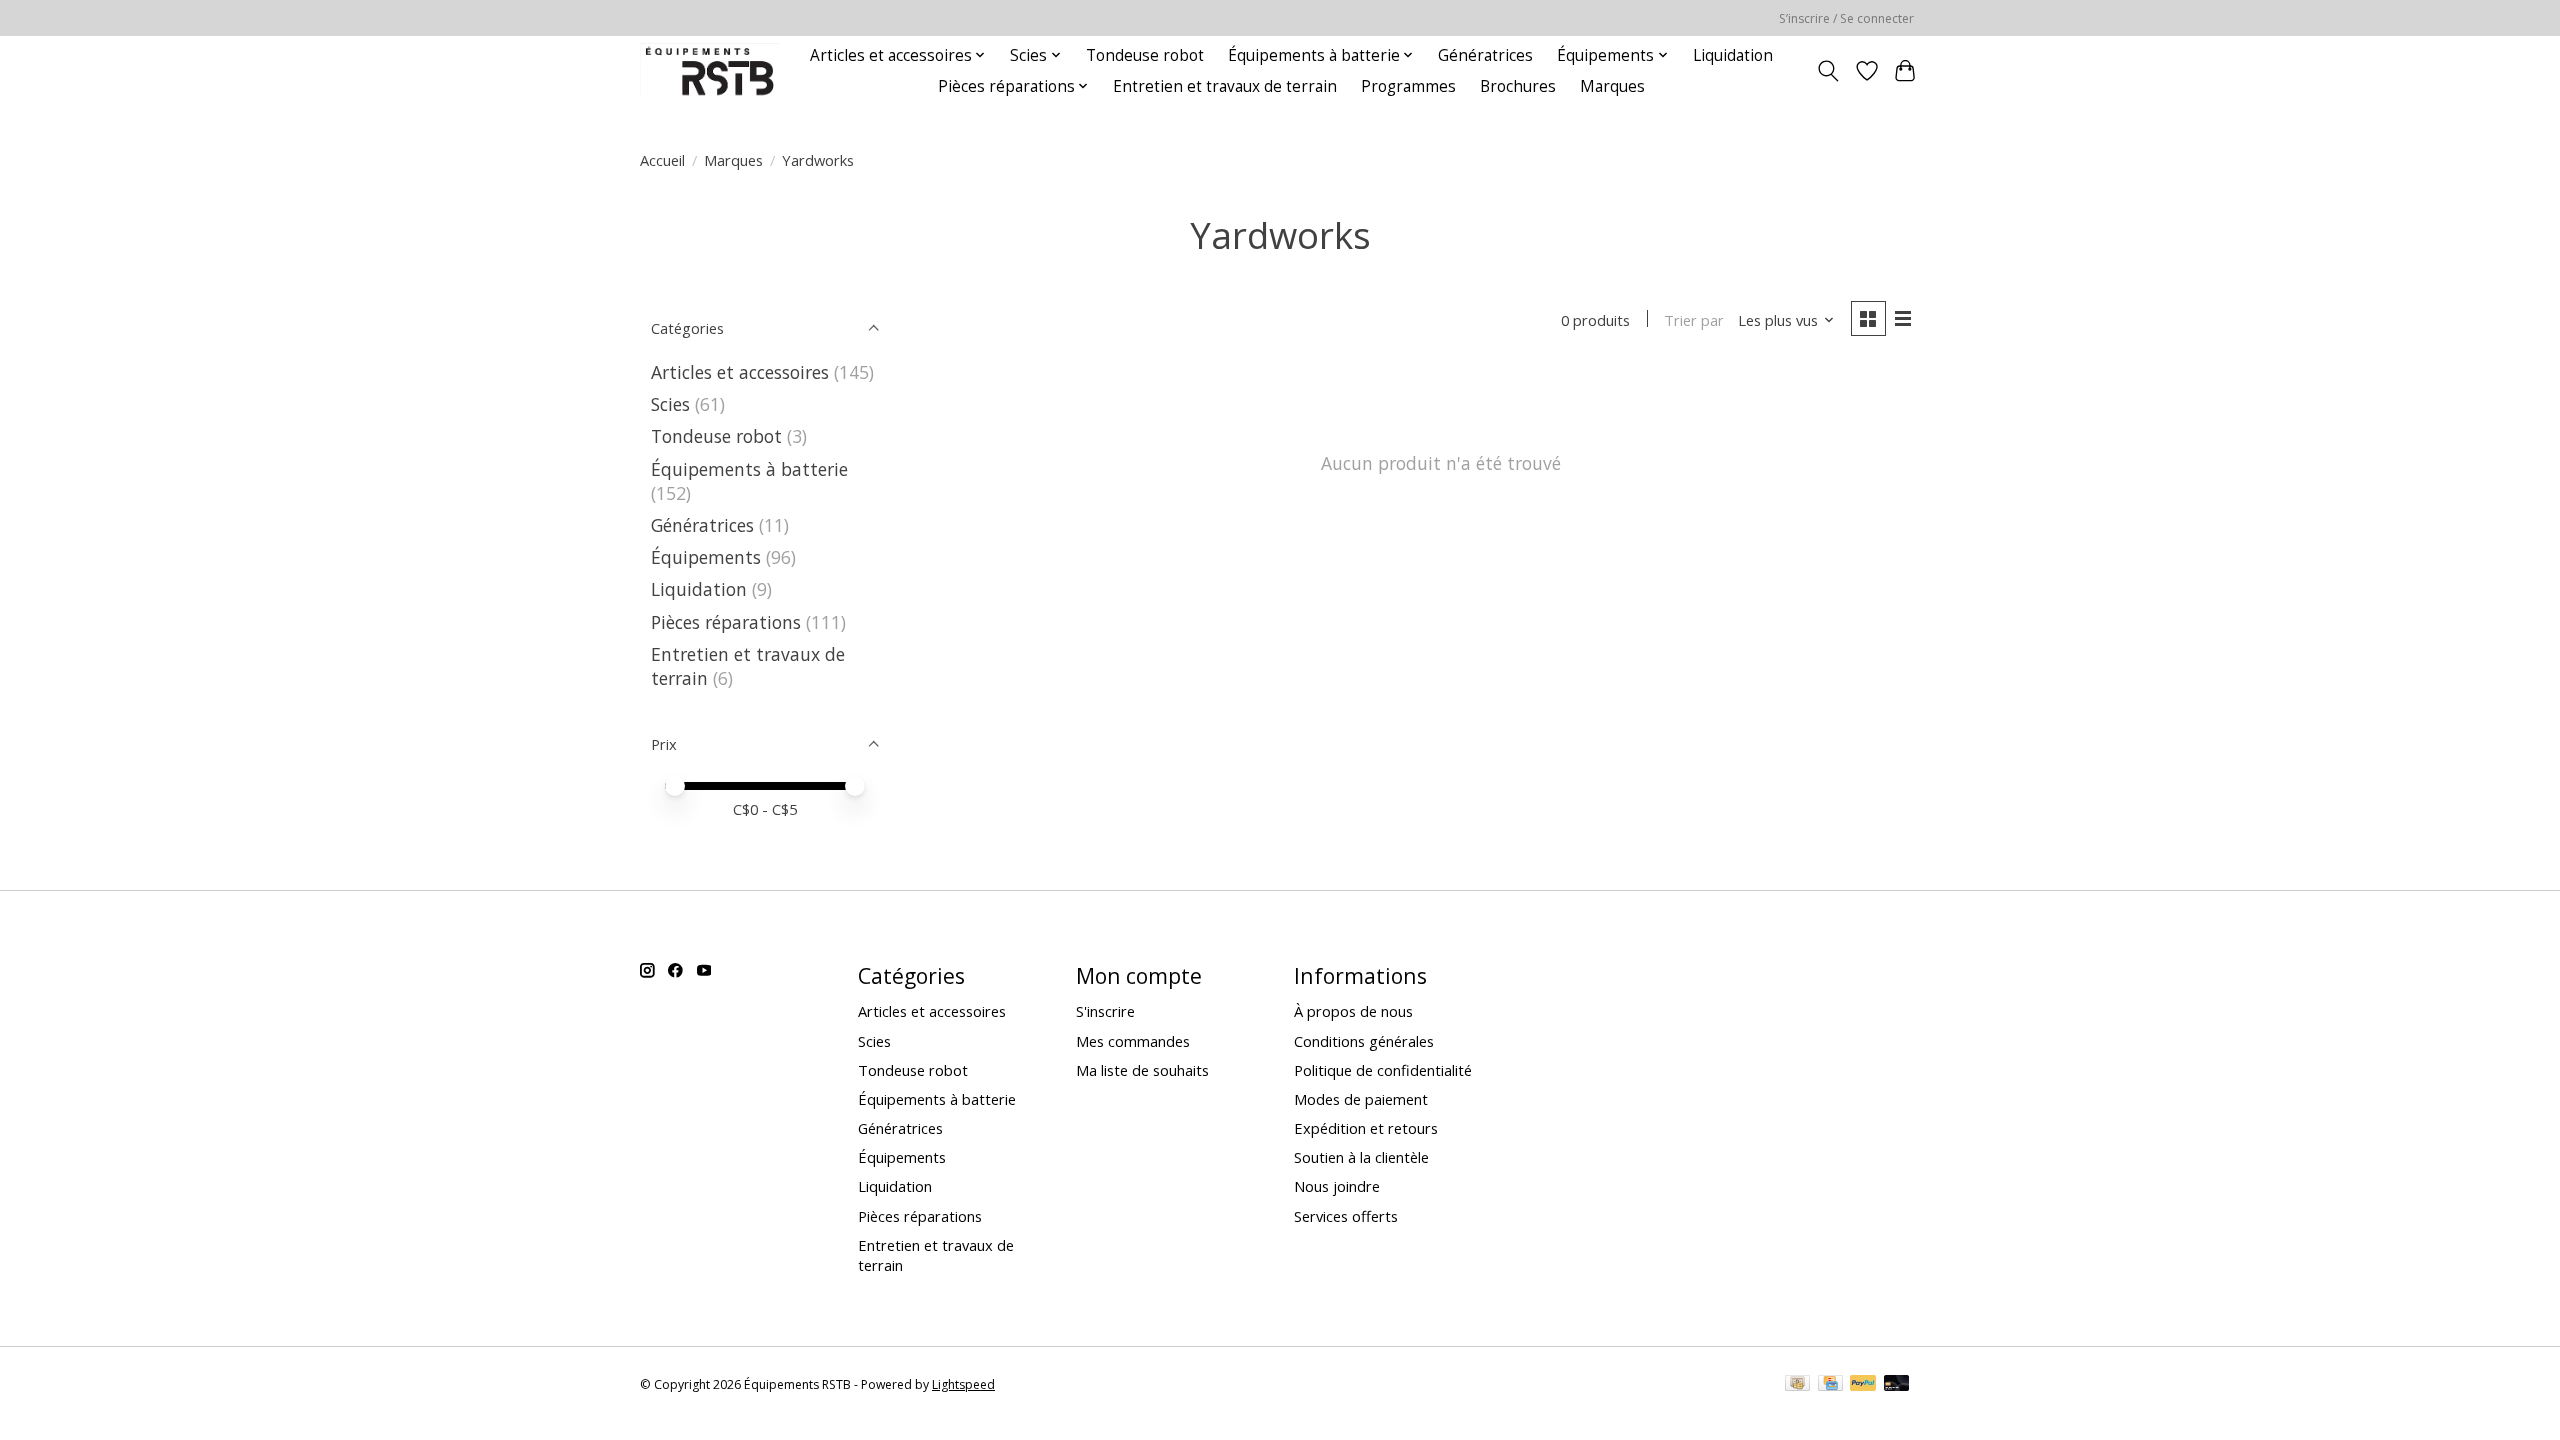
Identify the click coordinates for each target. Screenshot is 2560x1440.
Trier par (1694, 320)
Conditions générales (1364, 1041)
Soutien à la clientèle (1361, 1157)
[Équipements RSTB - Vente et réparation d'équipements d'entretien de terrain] (709, 70)
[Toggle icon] (1828, 71)
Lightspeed (963, 1384)
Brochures (1518, 86)
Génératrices (1485, 55)
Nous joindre (1337, 1186)
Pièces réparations (726, 622)
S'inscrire (1105, 1011)
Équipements (706, 557)
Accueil (662, 160)
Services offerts (1346, 1216)
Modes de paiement (1361, 1099)
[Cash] (1797, 1385)
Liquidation (1733, 55)
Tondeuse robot (1145, 55)
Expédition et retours (1366, 1128)
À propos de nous (1353, 1011)
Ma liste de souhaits (1142, 1070)
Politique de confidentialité (1383, 1070)
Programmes (1408, 86)
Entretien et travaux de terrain (1225, 86)
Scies (670, 404)
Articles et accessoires (740, 372)
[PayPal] (1863, 1385)
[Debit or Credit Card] (1897, 1385)
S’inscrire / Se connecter (1846, 18)
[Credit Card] (1830, 1385)
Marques (1612, 86)
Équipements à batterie (749, 469)
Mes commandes (1133, 1041)
